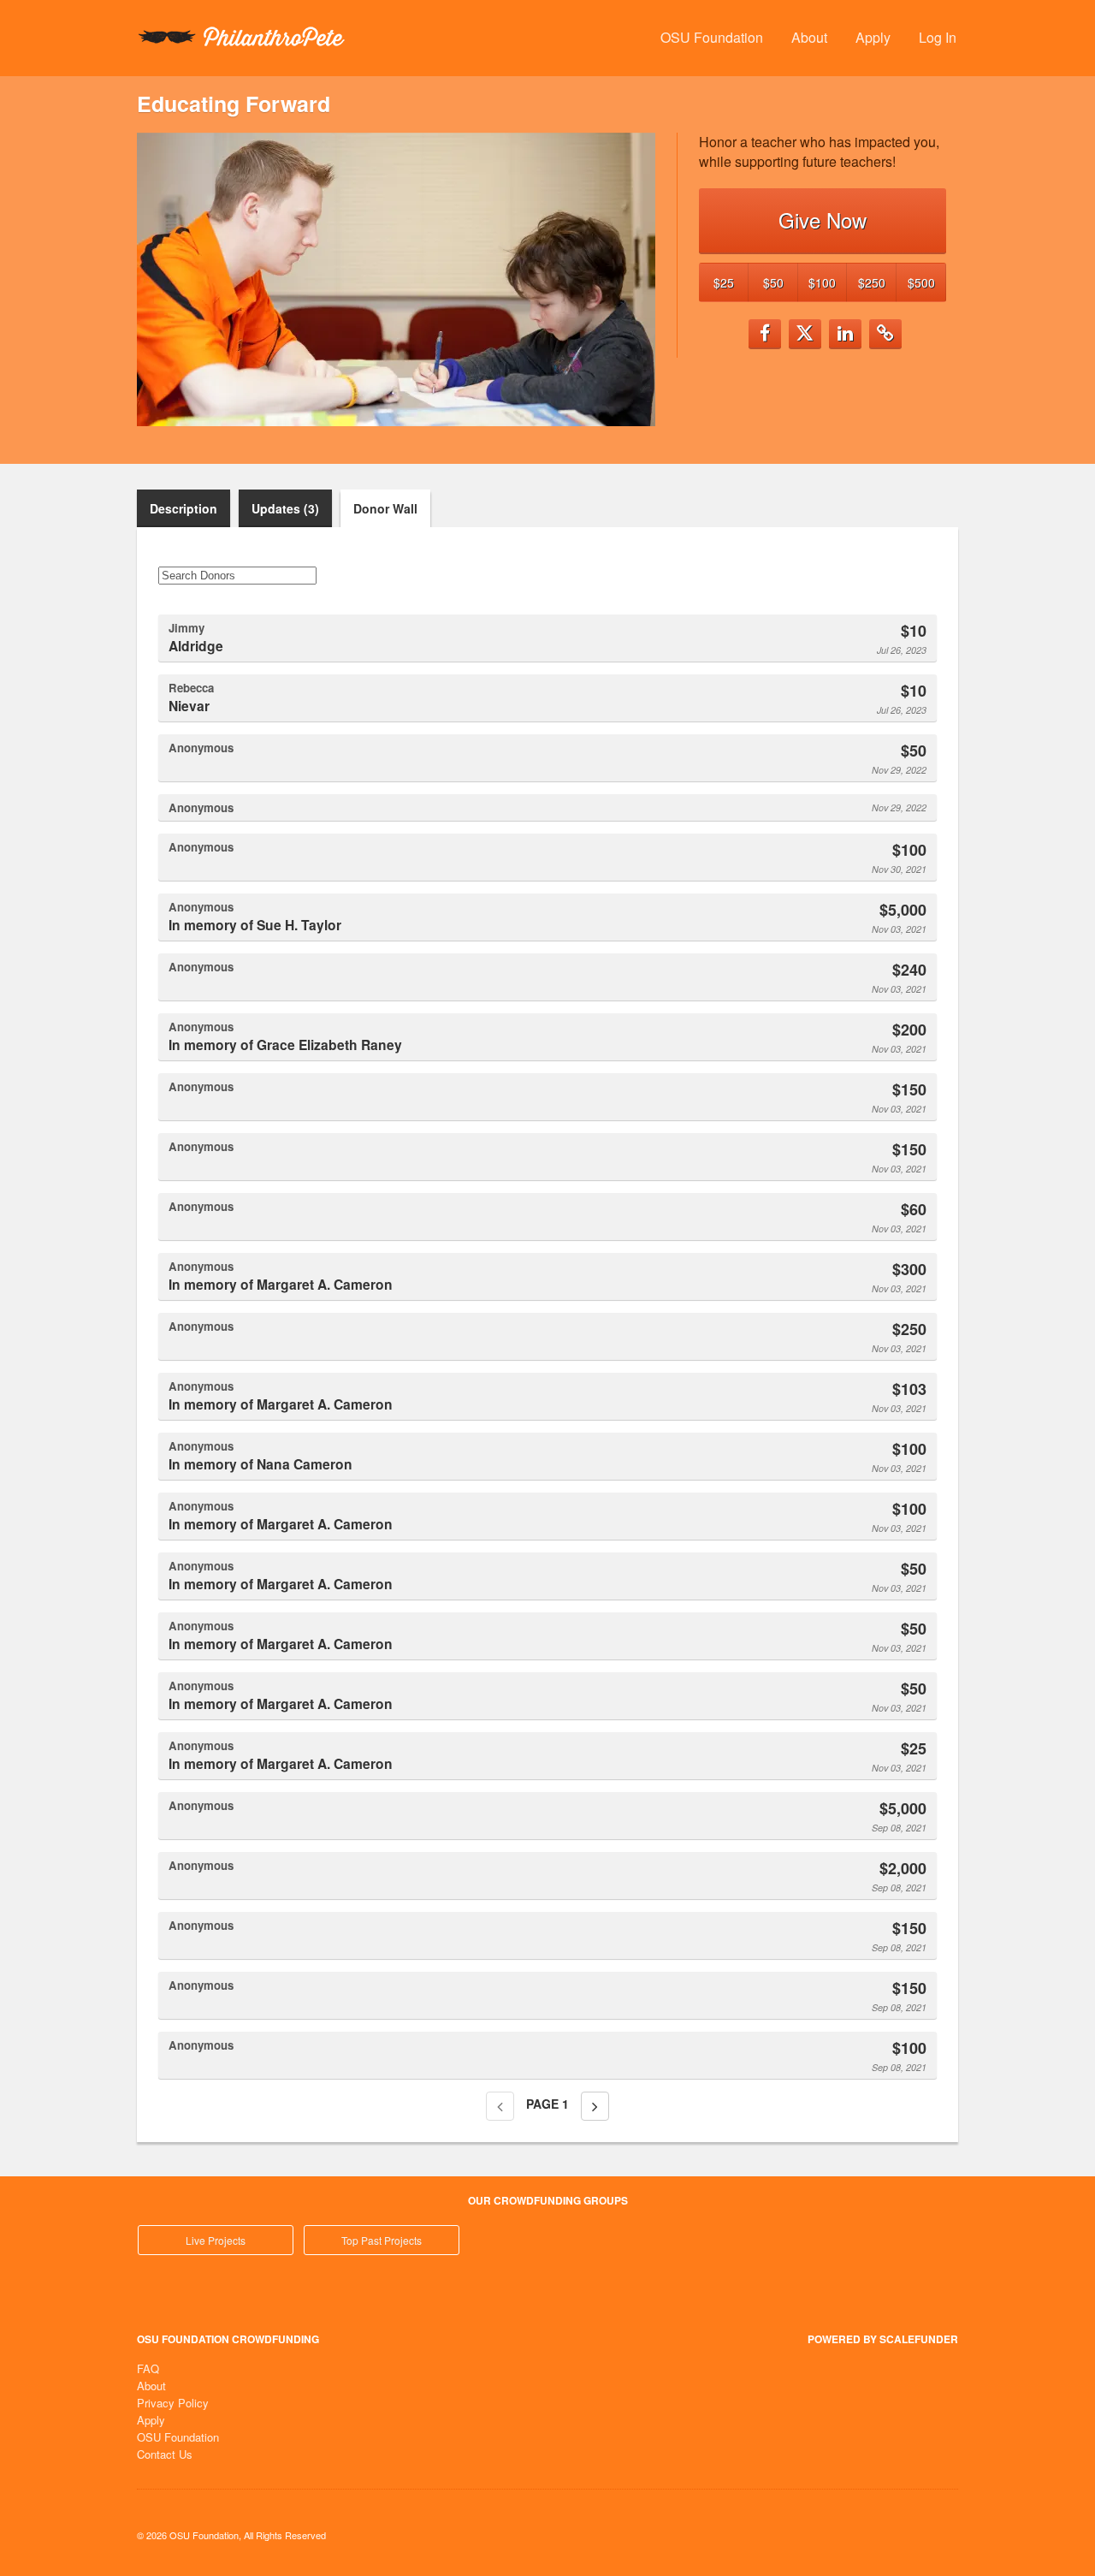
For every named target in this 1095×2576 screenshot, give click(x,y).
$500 (921, 282)
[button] (765, 334)
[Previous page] (500, 2106)
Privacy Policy (173, 2403)
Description (183, 508)
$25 (724, 282)
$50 (773, 282)
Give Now (823, 220)
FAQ (148, 2368)
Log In (938, 37)
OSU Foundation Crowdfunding (228, 2339)
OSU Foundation (712, 37)
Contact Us (165, 2454)
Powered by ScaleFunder (883, 2339)
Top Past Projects (382, 2240)
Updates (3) (285, 508)
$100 (822, 282)
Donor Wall (385, 508)
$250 (872, 282)
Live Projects (216, 2240)
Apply (873, 37)
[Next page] (595, 2106)
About (809, 37)
